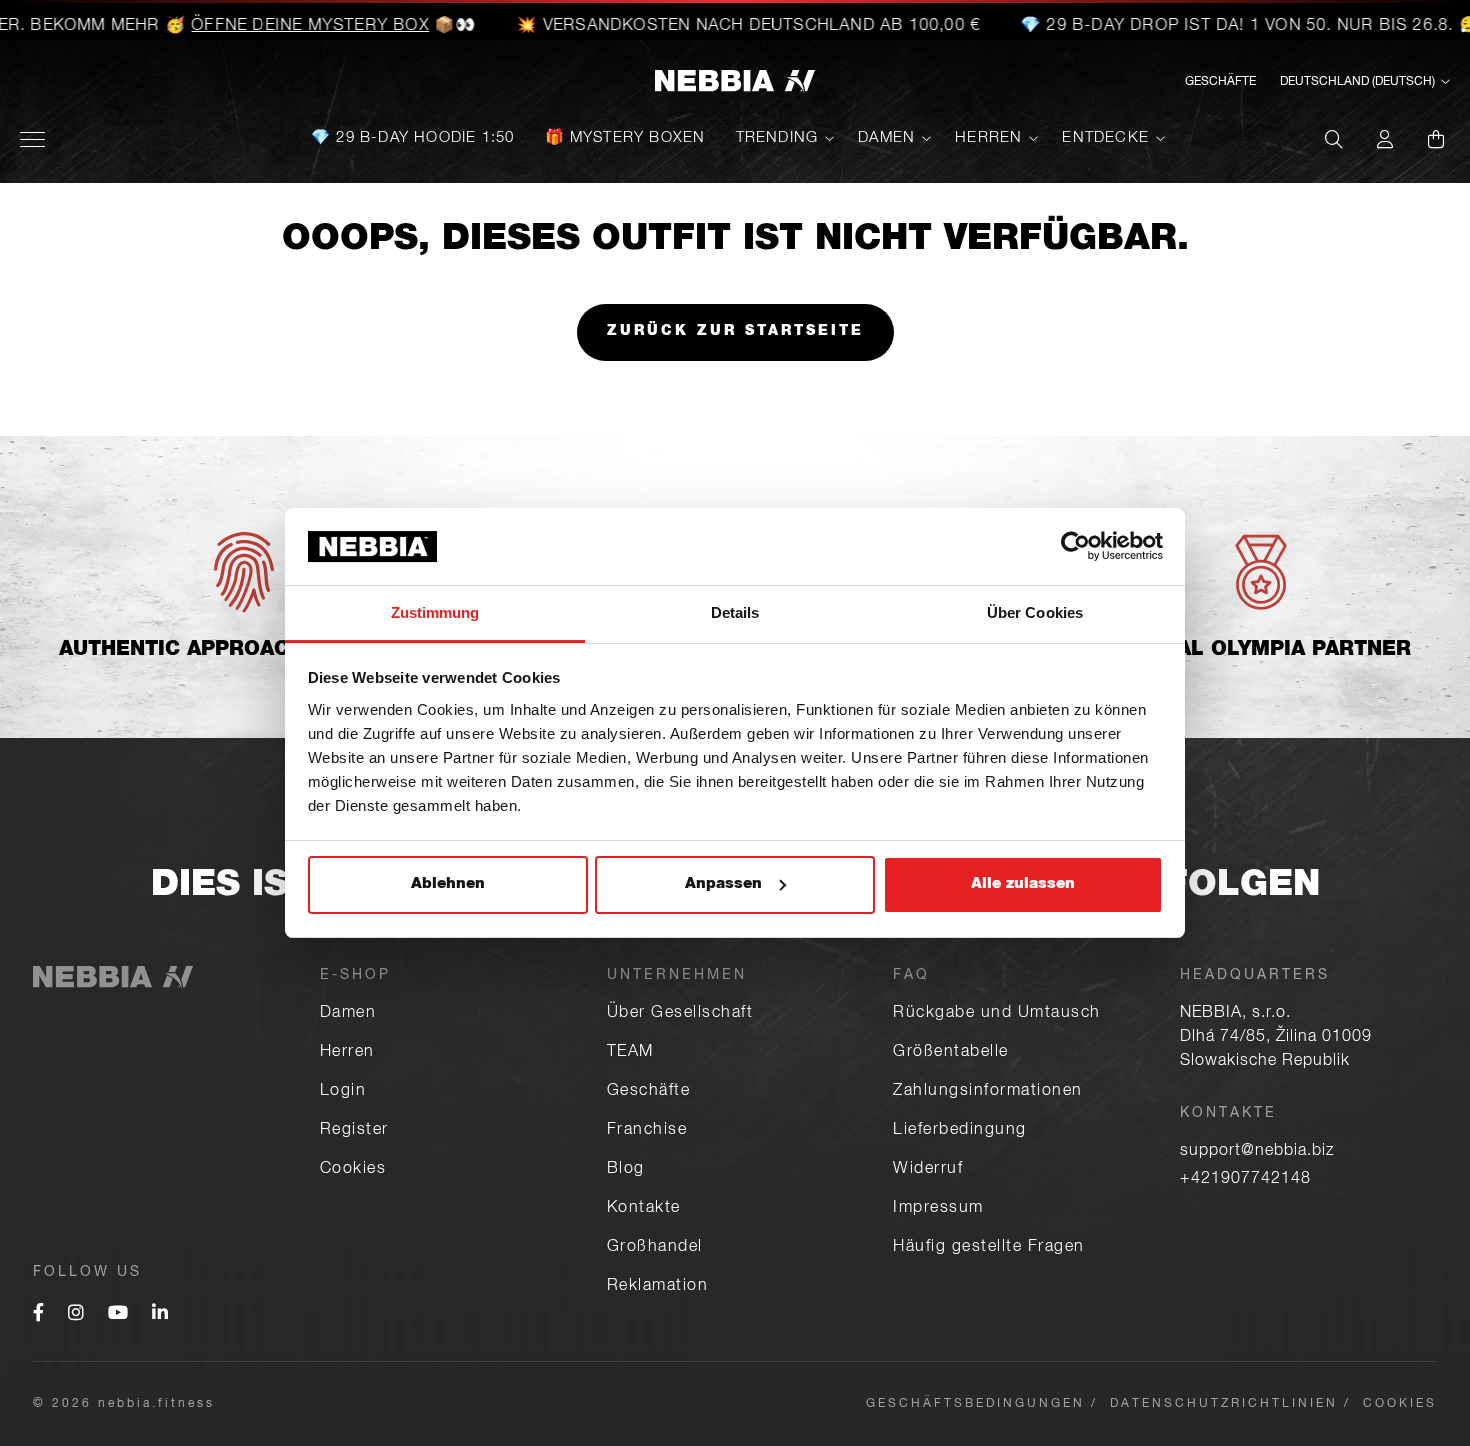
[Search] (1334, 139)
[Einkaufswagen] (1436, 139)
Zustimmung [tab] (435, 612)
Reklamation (658, 1287)
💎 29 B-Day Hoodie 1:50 (412, 138)
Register (354, 1131)
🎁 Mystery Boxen (625, 138)
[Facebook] (38, 1315)
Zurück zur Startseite (735, 332)
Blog (626, 1170)
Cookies (353, 1170)
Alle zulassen (1023, 884)
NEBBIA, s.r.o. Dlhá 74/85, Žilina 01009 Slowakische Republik (1276, 1038)
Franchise (647, 1131)
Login (343, 1092)
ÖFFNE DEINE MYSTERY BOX (282, 27)
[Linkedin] (160, 1315)
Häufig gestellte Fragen (989, 1248)
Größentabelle (951, 1053)
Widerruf (928, 1170)
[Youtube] (118, 1315)
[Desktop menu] (32, 139)
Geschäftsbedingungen (975, 1404)
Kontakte (644, 1209)
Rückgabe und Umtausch (997, 1014)
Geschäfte (649, 1092)
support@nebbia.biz (1257, 1152)
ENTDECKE (1105, 138)
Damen (886, 138)
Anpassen (723, 884)
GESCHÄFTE (1220, 82)
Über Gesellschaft (680, 1014)
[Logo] (735, 82)
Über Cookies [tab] (1035, 612)
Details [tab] (735, 612)
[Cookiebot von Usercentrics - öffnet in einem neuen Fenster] (1075, 546)
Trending (777, 138)
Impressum (938, 1209)
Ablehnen (448, 884)
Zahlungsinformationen (988, 1092)
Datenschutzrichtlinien (1224, 1404)
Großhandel (655, 1248)
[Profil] (1385, 139)
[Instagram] (76, 1315)
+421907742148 (1245, 1180)
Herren (988, 138)
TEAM (630, 1053)
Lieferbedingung (960, 1131)
